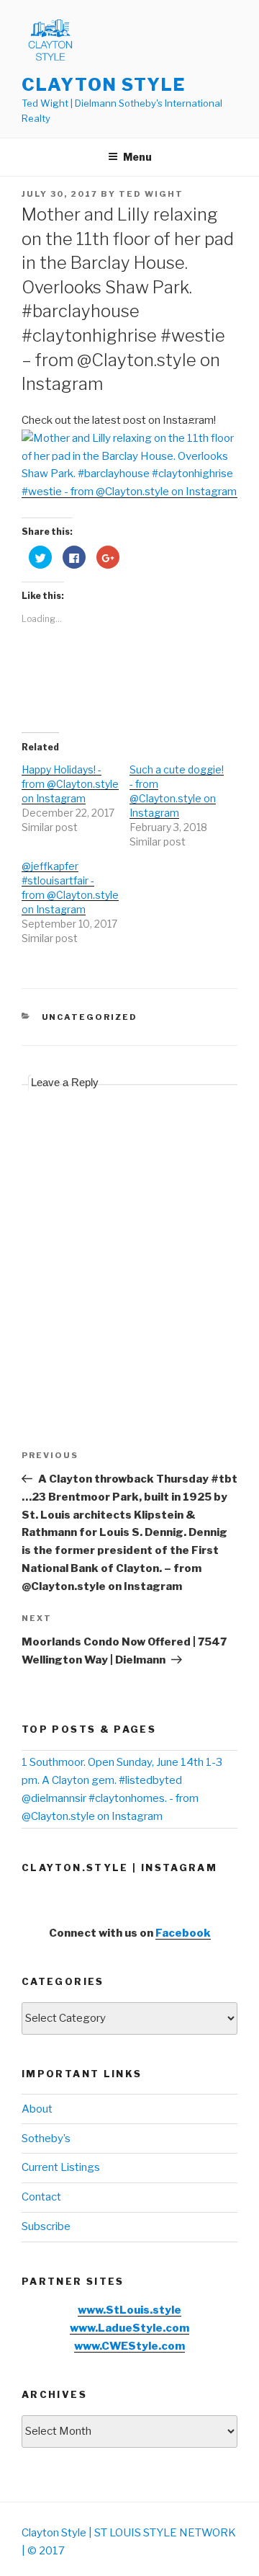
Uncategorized (90, 1017)
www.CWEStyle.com (129, 2346)
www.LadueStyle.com (129, 2328)
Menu (137, 157)
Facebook (183, 1933)
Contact (41, 2197)
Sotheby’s (46, 2138)
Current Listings (61, 2167)
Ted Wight (151, 194)
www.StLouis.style (129, 2310)
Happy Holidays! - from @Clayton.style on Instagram (70, 784)
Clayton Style (104, 85)
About (37, 2109)
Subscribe (46, 2226)
